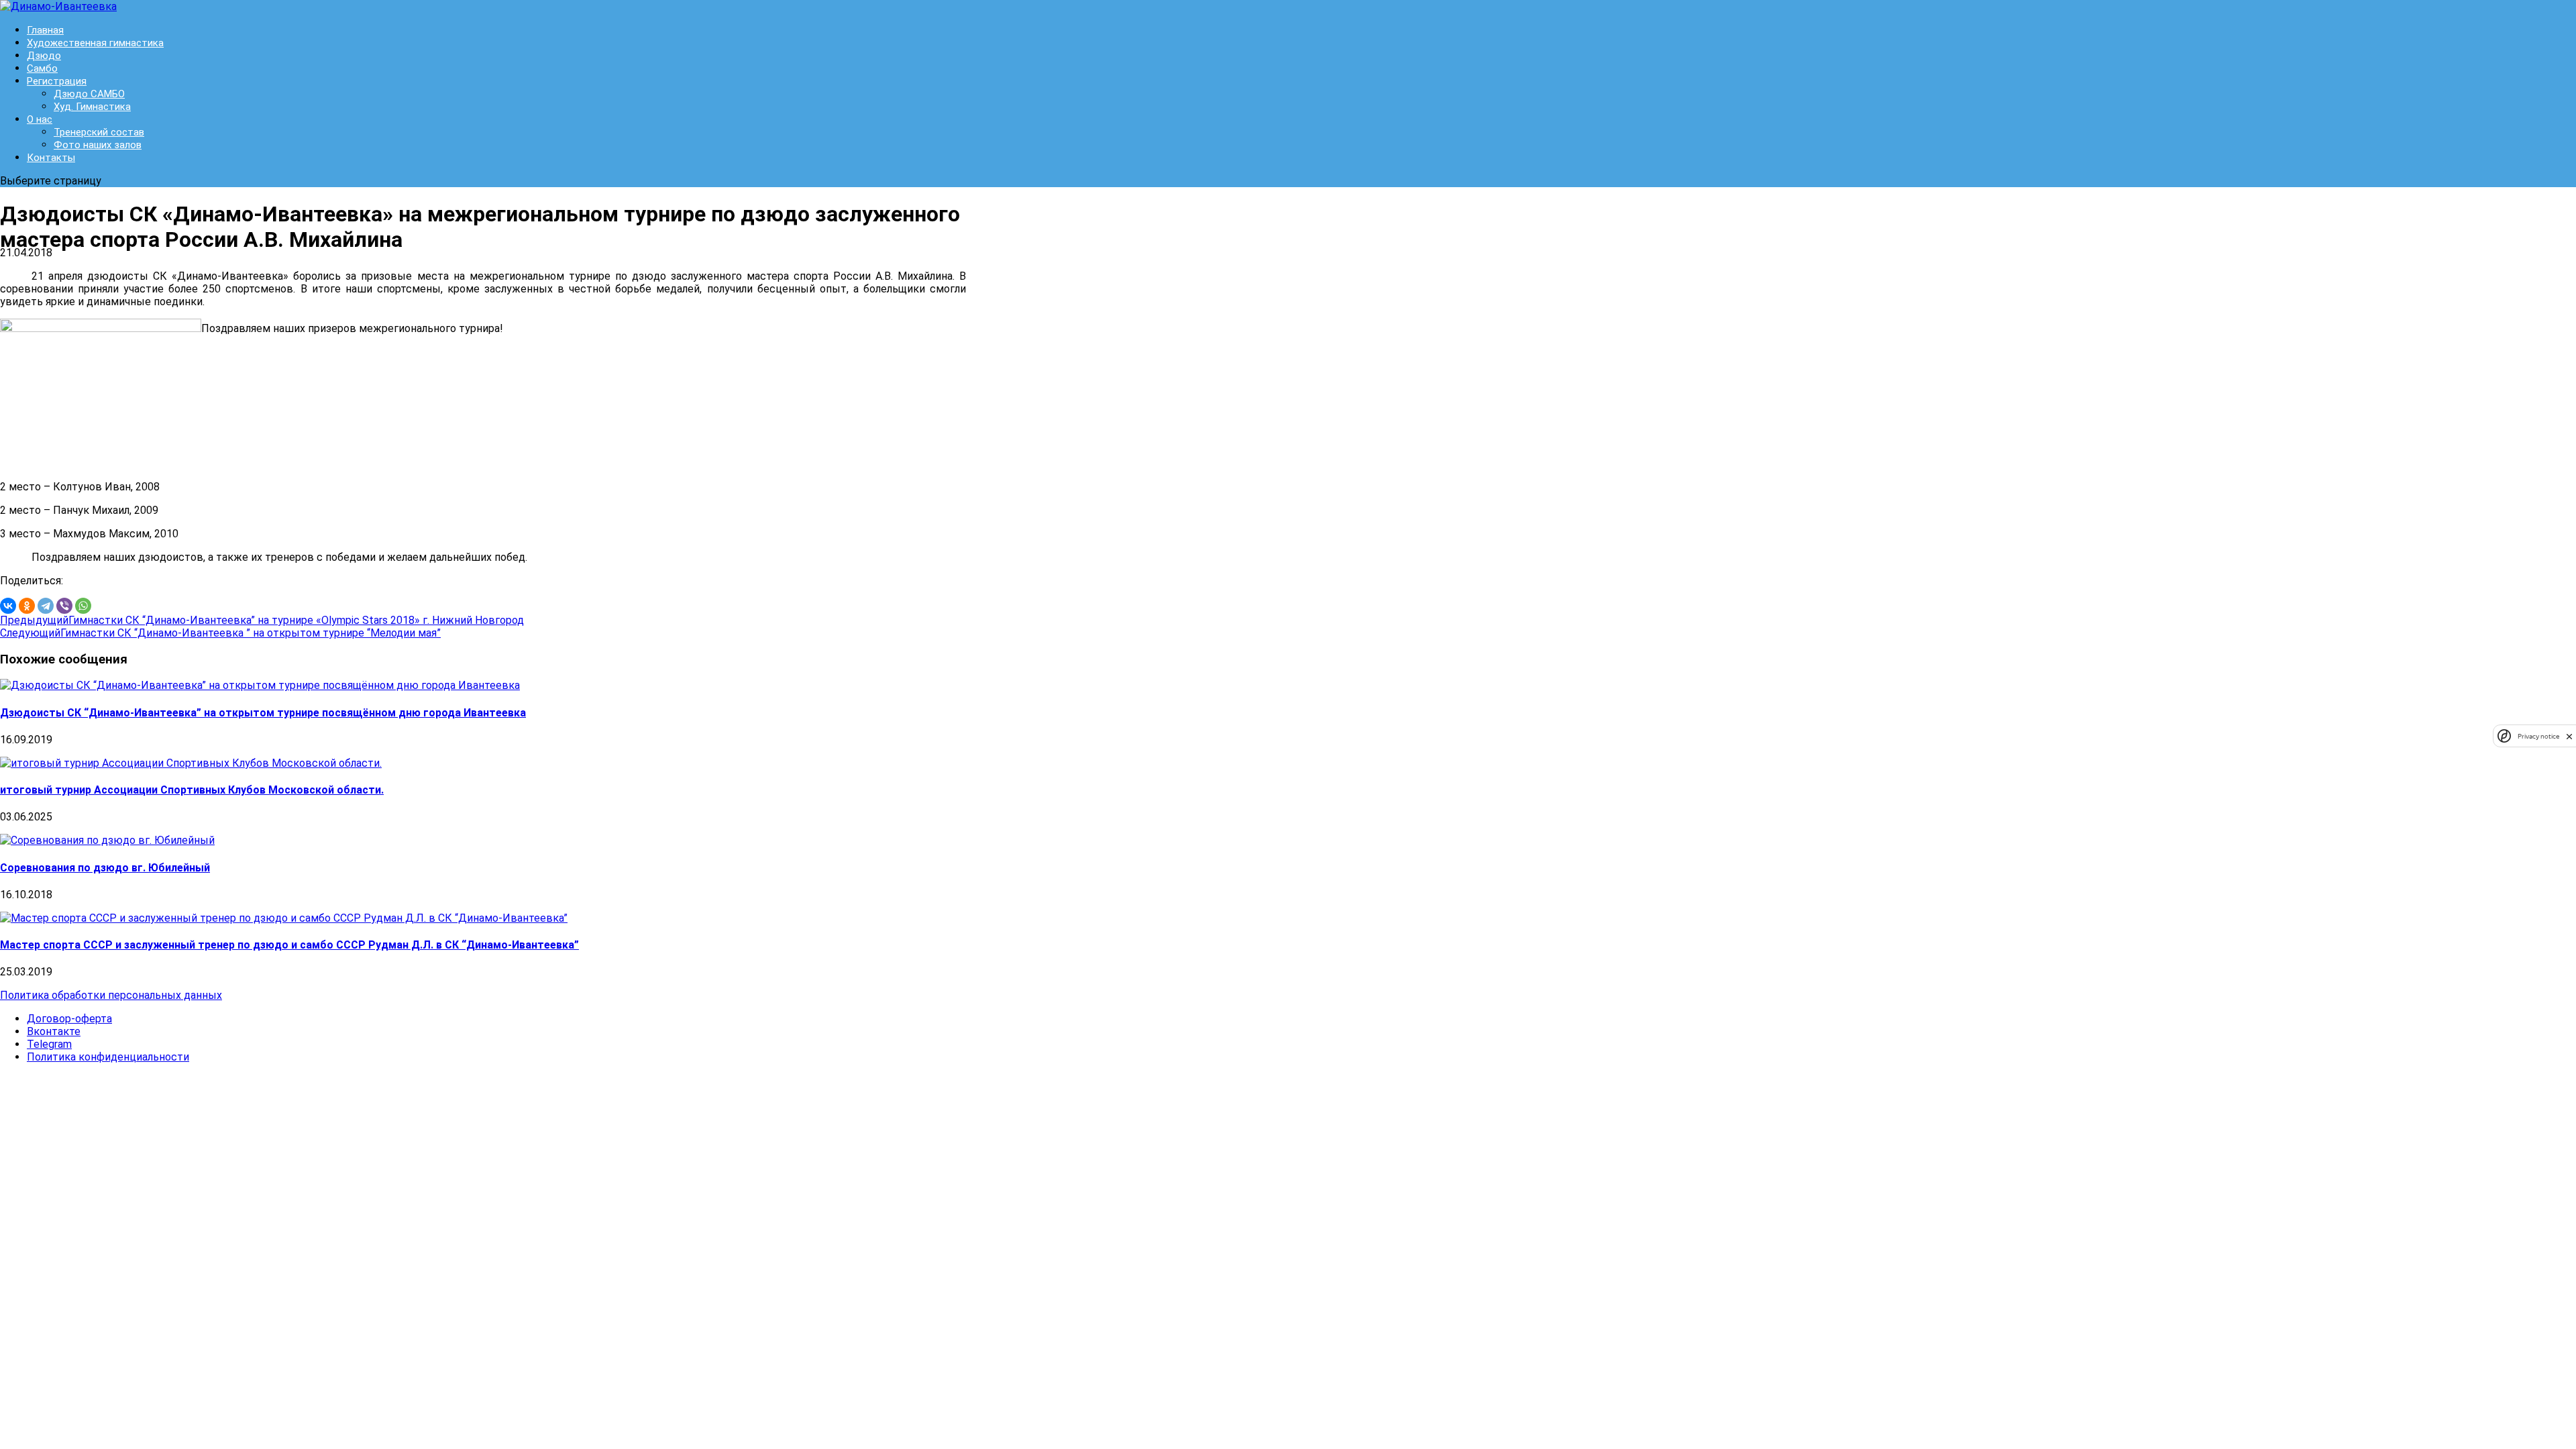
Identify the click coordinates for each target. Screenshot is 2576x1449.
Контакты (51, 158)
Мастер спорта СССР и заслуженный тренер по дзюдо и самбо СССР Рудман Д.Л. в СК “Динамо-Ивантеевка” (289, 945)
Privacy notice (2538, 736)
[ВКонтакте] (8, 606)
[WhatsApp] (83, 606)
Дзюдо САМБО (89, 94)
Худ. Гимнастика (92, 107)
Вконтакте (54, 1031)
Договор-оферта (69, 1019)
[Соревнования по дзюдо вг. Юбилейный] (107, 840)
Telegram (49, 1044)
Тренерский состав (99, 132)
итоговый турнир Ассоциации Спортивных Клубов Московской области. (192, 790)
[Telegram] (46, 606)
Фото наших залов (98, 145)
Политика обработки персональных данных (111, 995)
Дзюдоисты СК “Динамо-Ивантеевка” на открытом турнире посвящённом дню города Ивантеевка (263, 713)
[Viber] (64, 606)
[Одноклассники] (27, 606)
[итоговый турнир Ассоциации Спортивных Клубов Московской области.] (191, 763)
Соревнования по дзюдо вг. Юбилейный (105, 868)
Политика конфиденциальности (108, 1057)
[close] (2569, 736)
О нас (40, 119)
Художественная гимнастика (95, 43)
